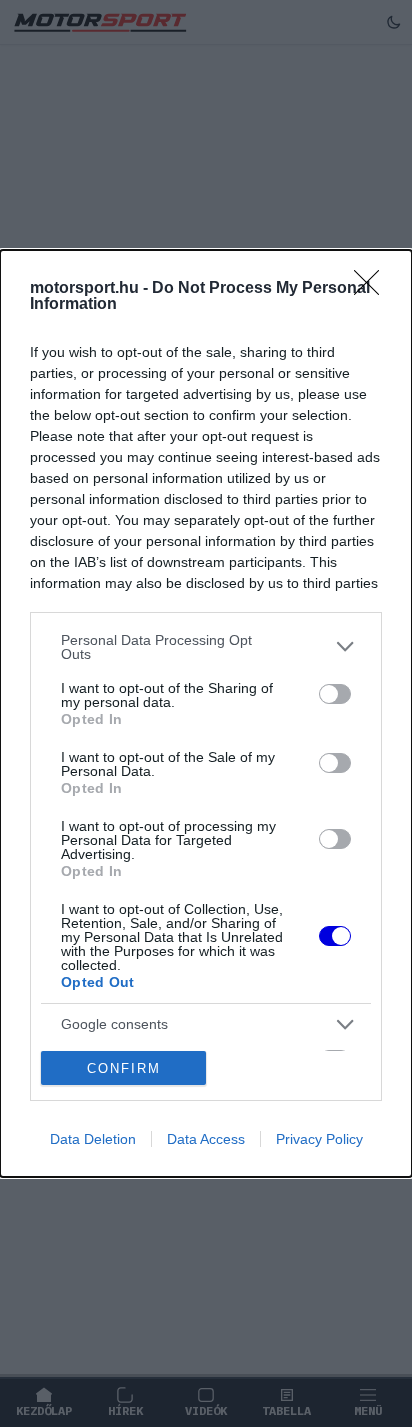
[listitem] (206, 647)
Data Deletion (93, 1139)
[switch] (335, 694)
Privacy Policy (319, 1139)
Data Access (206, 1139)
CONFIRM (124, 1068)
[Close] (373, 289)
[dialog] (206, 713)
